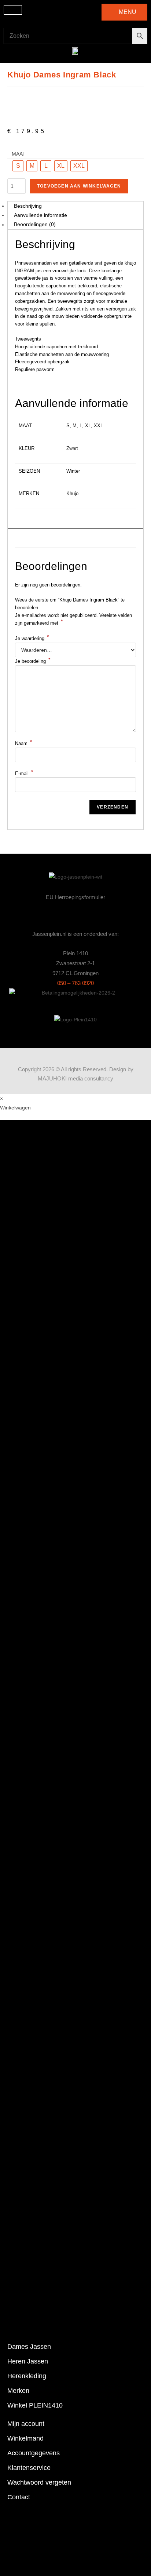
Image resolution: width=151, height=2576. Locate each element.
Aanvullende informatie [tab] (40, 215)
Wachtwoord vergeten (39, 2482)
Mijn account (26, 2424)
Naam (23, 743)
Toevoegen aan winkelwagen (79, 186)
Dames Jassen (29, 2347)
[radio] (18, 166)
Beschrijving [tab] (28, 206)
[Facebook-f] (76, 914)
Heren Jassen (28, 2361)
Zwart (72, 448)
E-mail (24, 773)
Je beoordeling (33, 661)
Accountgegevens (34, 2453)
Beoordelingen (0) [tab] (35, 225)
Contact (19, 2497)
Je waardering (32, 638)
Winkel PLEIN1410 (35, 2405)
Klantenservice (29, 2468)
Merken (18, 2391)
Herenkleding (27, 2376)
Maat (19, 154)
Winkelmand (25, 2438)
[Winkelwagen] (13, 10)
